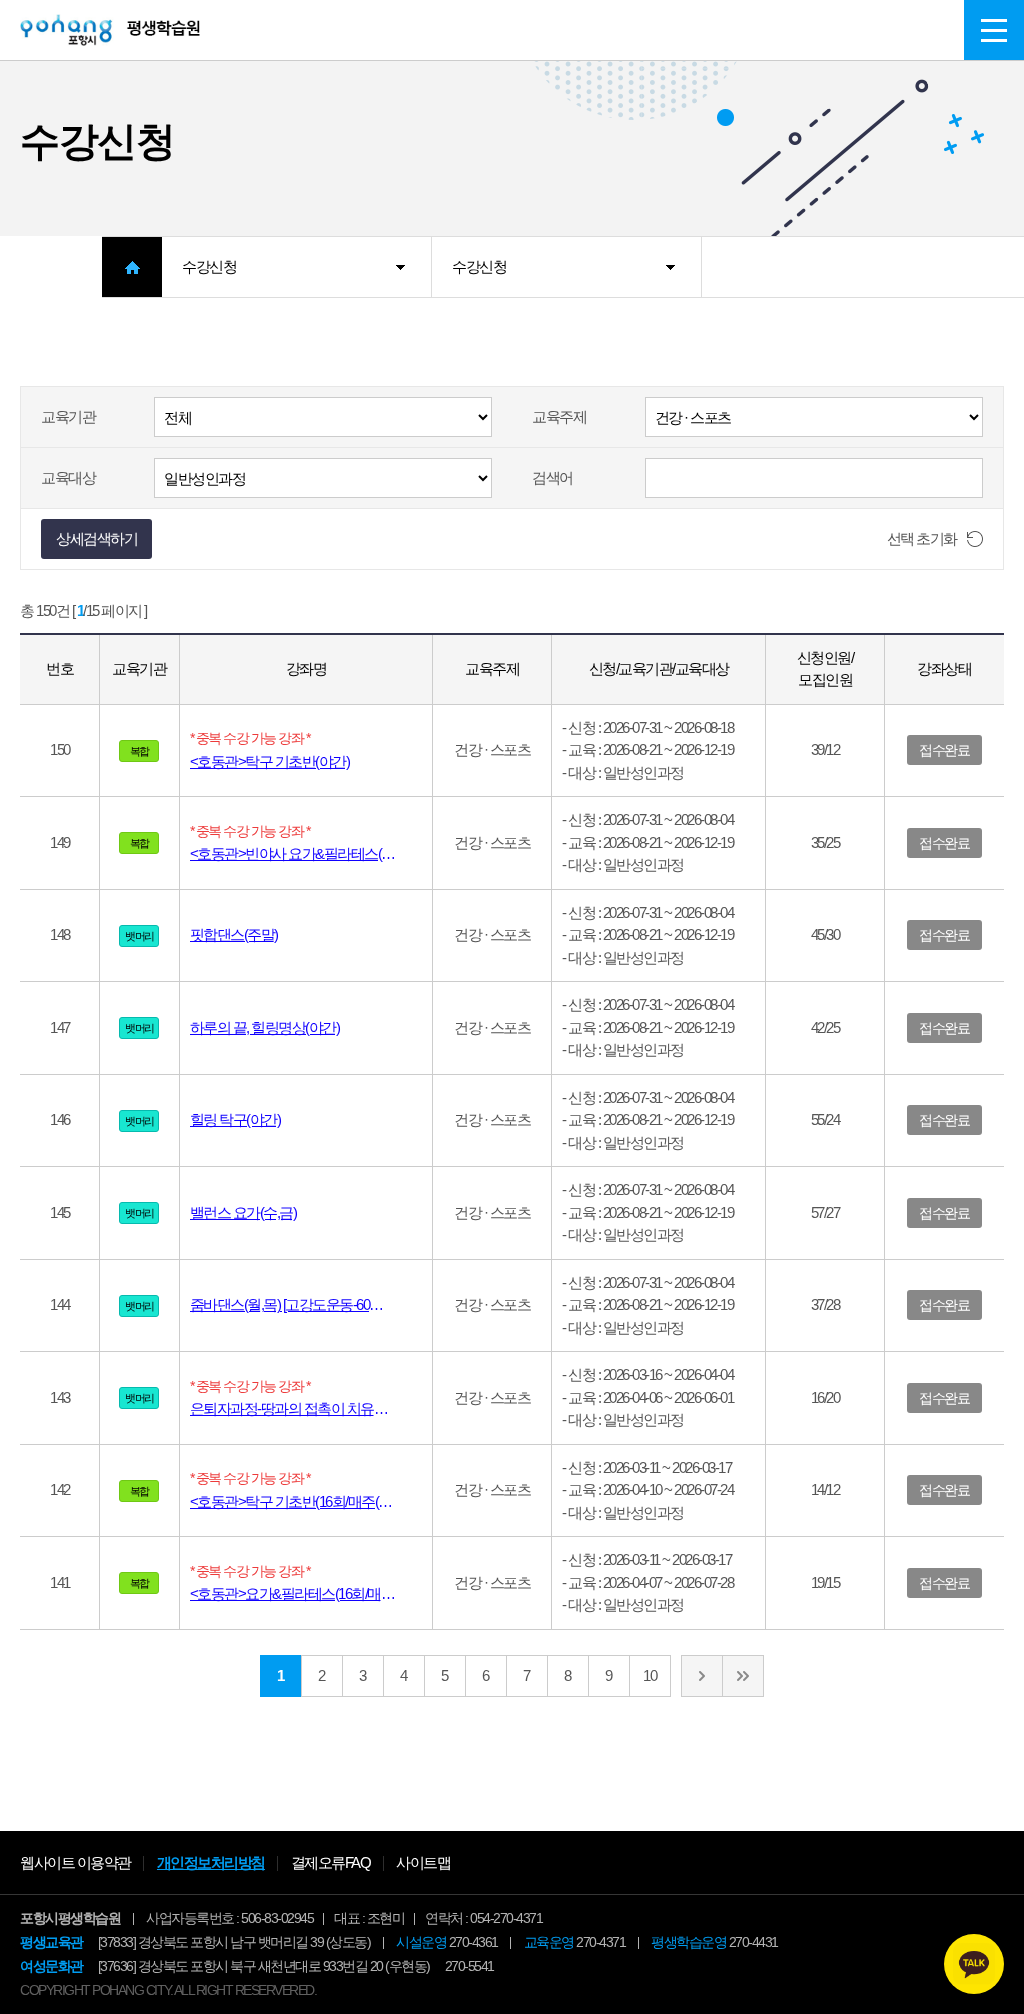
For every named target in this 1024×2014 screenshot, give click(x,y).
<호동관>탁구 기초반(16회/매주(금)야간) (306, 1501)
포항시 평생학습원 (110, 30)
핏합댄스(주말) (234, 934)
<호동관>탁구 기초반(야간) (270, 761)
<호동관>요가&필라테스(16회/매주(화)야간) (306, 1593)
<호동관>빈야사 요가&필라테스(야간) (301, 853)
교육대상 (68, 477)
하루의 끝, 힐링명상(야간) (265, 1027)
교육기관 (68, 416)
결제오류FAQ (331, 1862)
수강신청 (209, 266)
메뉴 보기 (994, 30)
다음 (702, 1676)
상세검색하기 (96, 538)
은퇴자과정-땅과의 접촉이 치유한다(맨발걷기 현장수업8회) (306, 1408)
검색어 (552, 477)
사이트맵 (423, 1862)
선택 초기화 (922, 538)
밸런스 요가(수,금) (243, 1212)
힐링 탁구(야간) (235, 1119)
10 (649, 1675)
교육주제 (559, 416)
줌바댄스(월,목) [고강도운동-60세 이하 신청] (306, 1304)
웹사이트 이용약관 (75, 1862)
